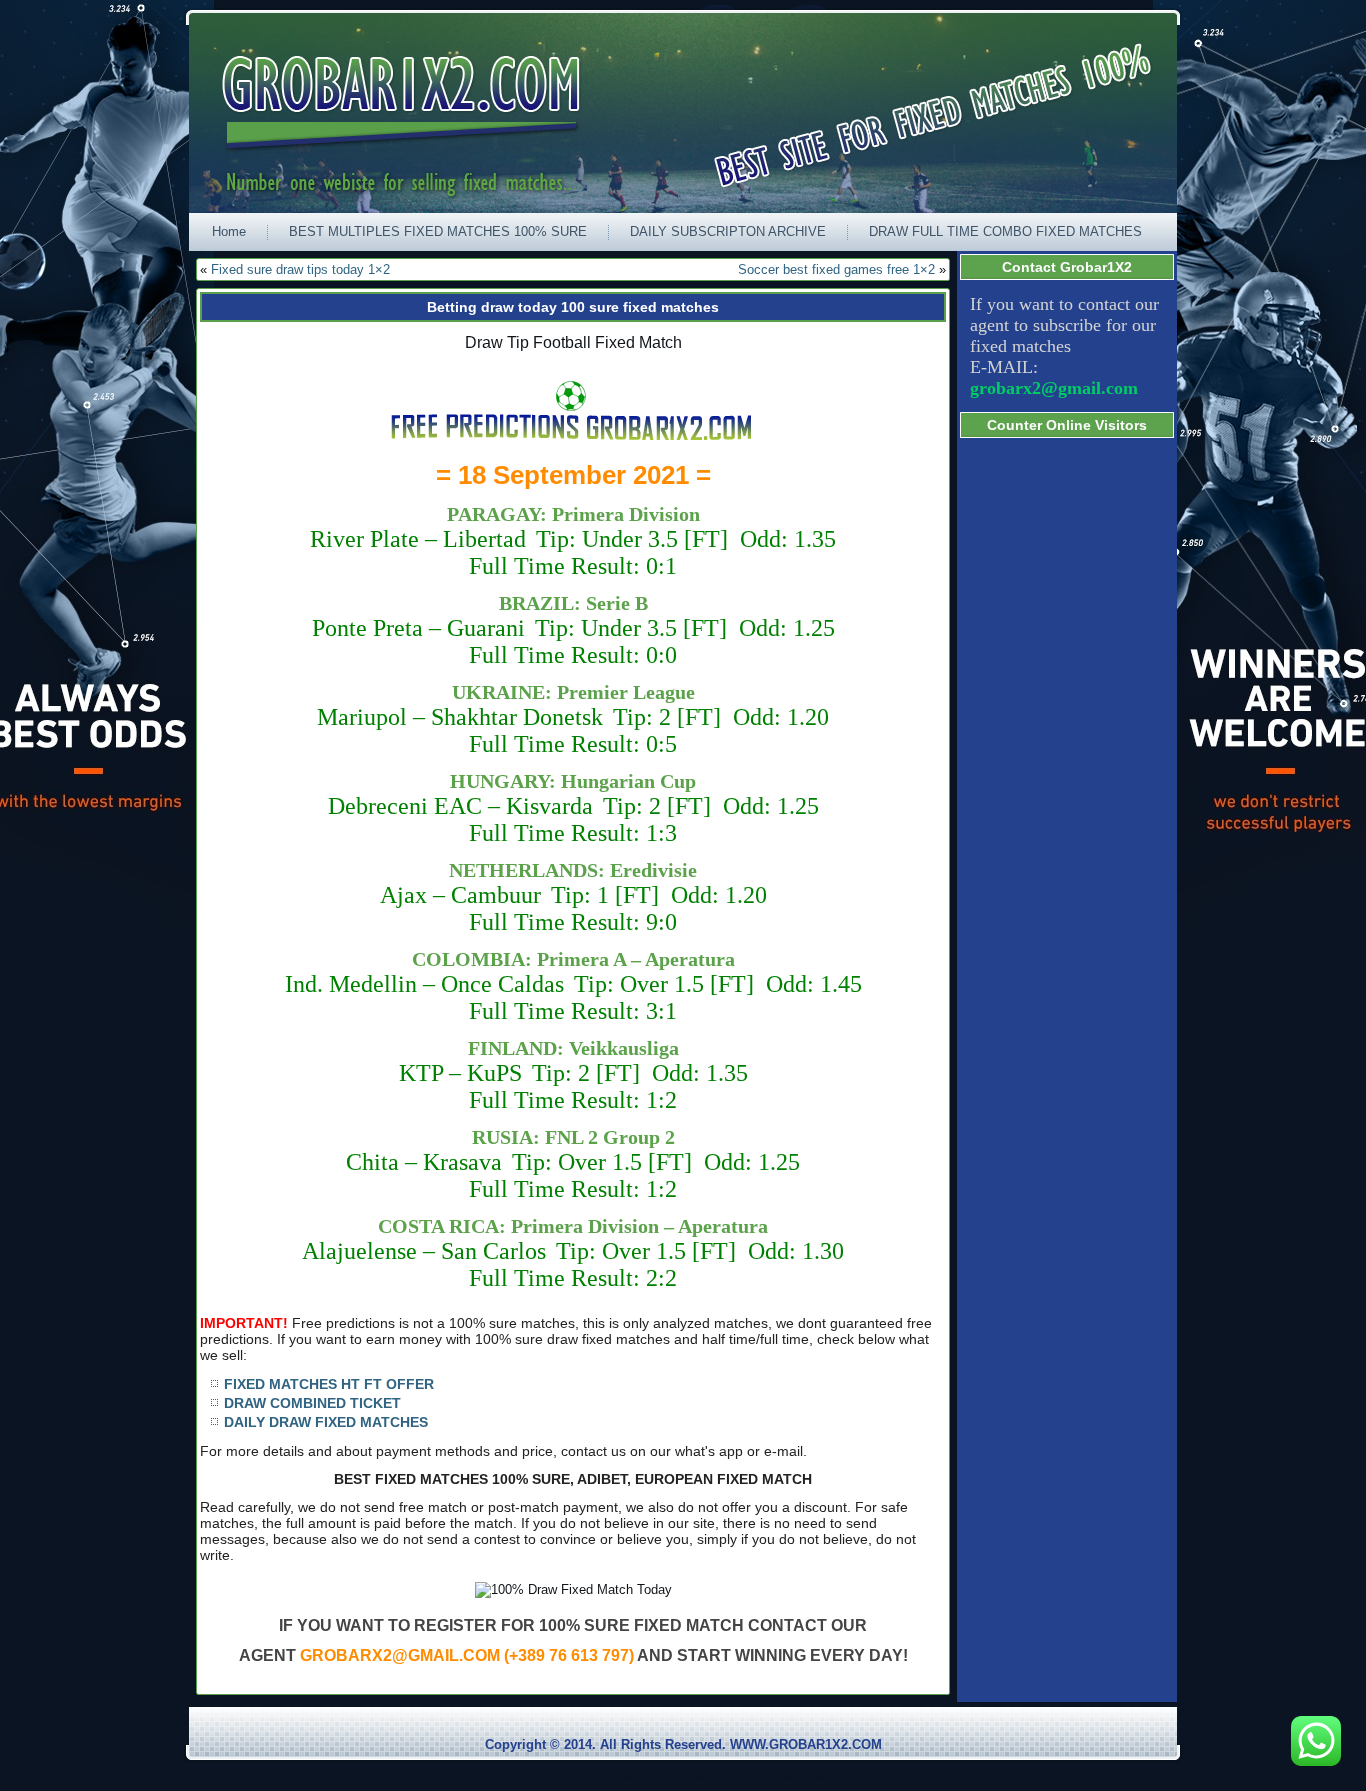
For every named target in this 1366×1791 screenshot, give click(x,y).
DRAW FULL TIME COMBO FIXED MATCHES (1005, 231)
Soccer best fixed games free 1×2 (836, 269)
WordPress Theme (698, 1775)
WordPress (607, 1775)
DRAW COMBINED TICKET (312, 1403)
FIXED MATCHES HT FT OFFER (329, 1384)
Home (229, 231)
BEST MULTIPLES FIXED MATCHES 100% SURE (438, 231)
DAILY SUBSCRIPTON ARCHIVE (728, 231)
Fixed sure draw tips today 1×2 (300, 269)
